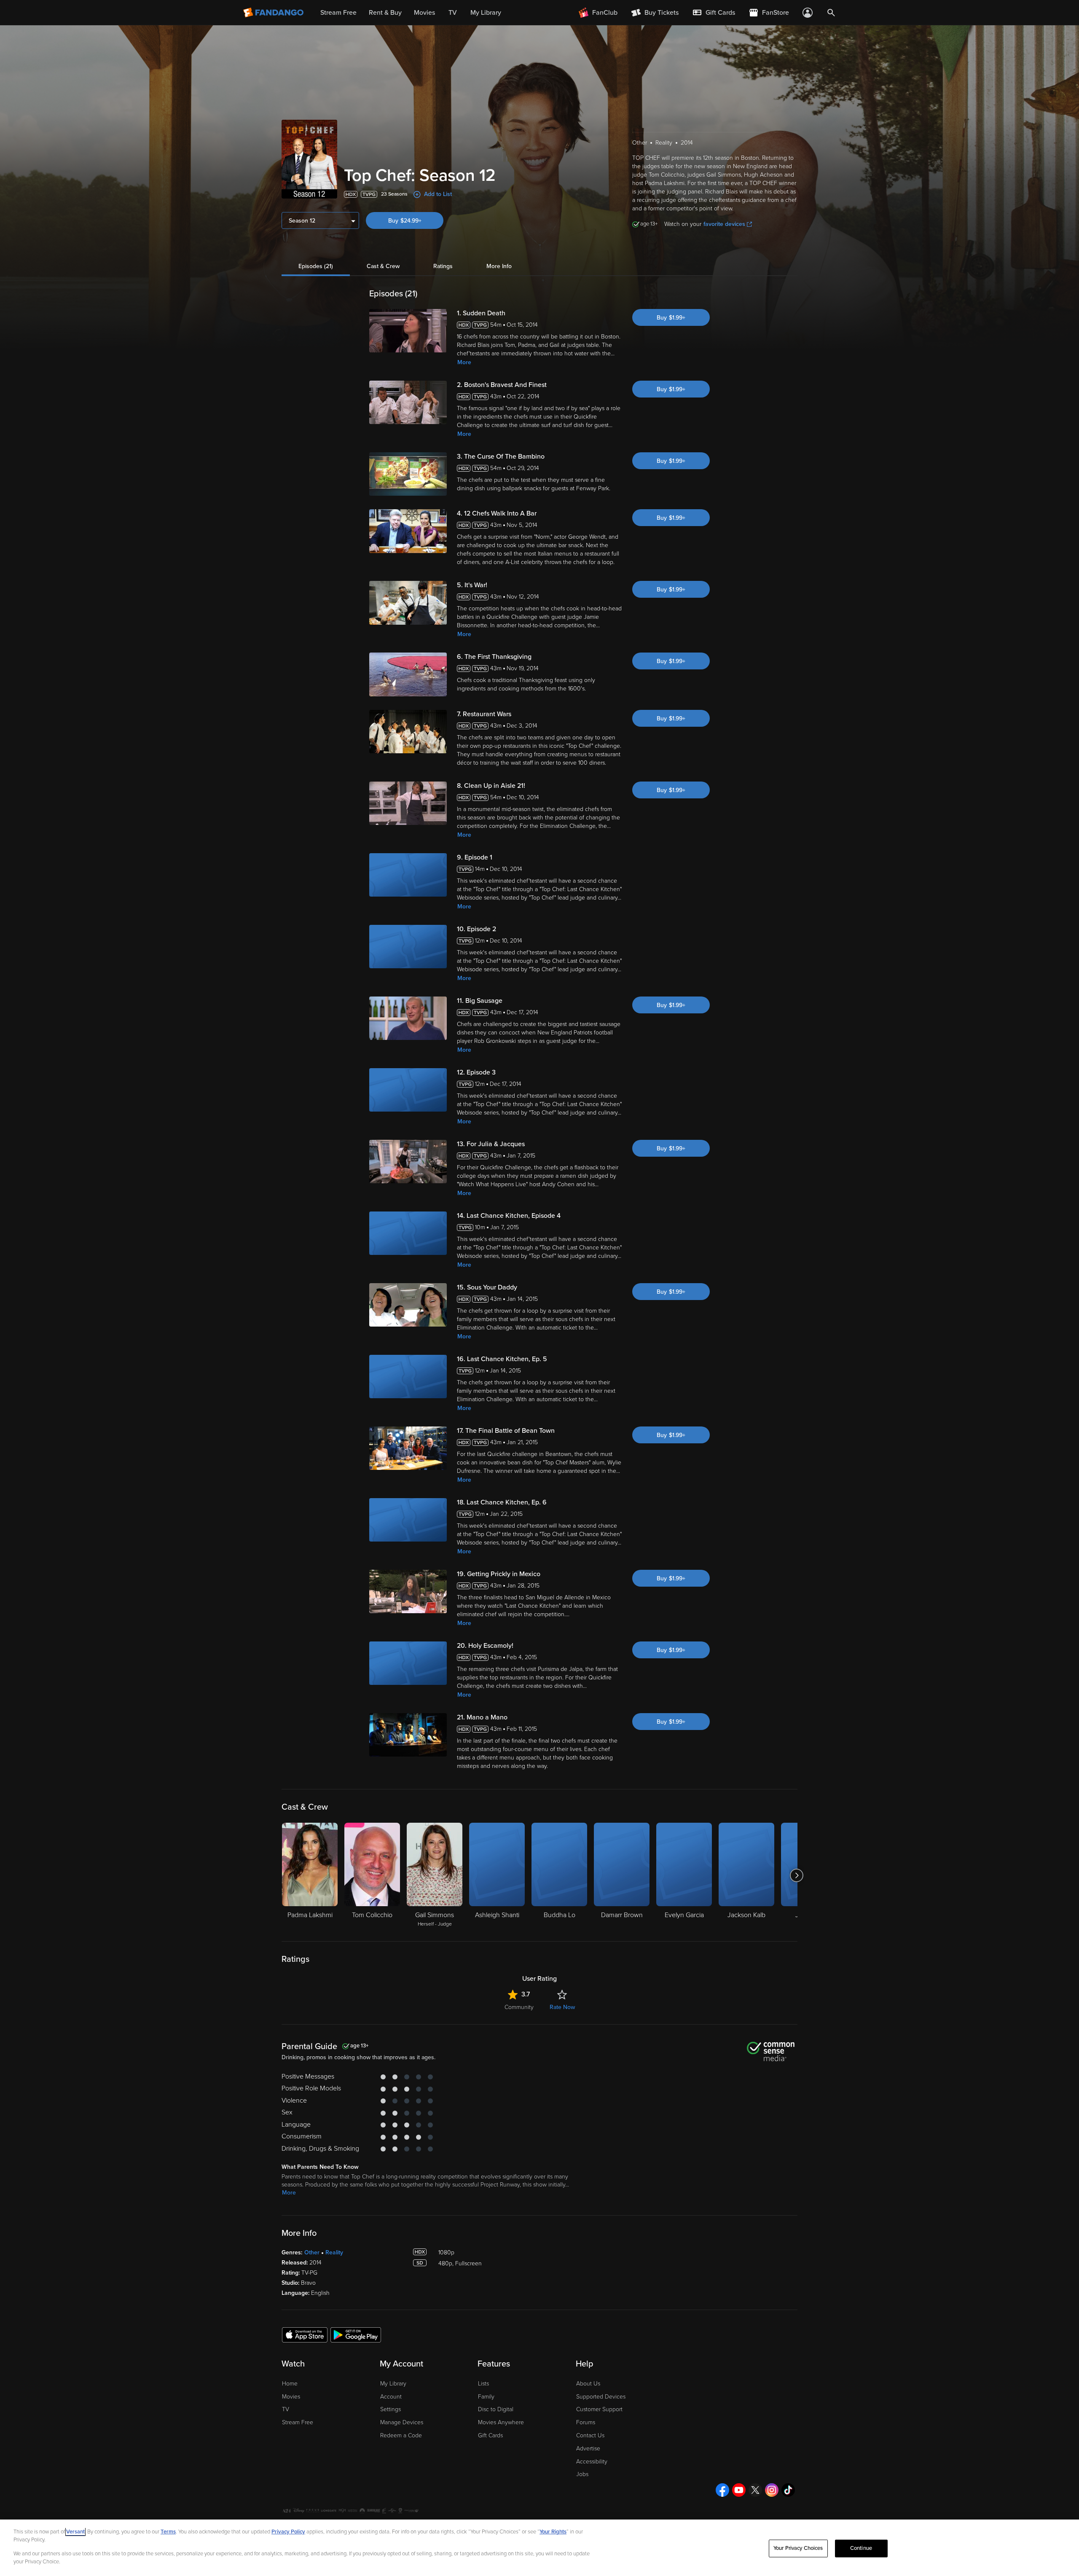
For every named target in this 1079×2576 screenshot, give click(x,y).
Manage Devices (402, 2422)
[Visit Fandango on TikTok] (788, 2490)
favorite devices (724, 224)
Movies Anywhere (501, 2422)
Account (391, 2397)
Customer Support (599, 2409)
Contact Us (590, 2435)
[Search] (831, 13)
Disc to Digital (496, 2409)
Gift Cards (490, 2435)
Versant (75, 2532)
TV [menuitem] (453, 13)
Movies (291, 2397)
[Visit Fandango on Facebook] (722, 2490)
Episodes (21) (316, 266)
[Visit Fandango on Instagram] (772, 2490)
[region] (539, 2548)
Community (519, 2007)
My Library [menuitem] (486, 13)
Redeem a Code (401, 2435)
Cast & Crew (383, 266)
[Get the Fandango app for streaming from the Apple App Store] (305, 2334)
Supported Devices (601, 2397)
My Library (393, 2384)
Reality (334, 2252)
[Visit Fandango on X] (755, 2490)
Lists (483, 2384)
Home (290, 2384)
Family (486, 2397)
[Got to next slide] (796, 1875)
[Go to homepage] (274, 13)
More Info (499, 266)
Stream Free (298, 2422)
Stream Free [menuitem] (338, 13)
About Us (588, 2384)
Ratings (443, 266)
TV (286, 2409)
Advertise (588, 2448)
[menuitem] (714, 13)
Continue (861, 2548)
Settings (391, 2409)
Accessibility (592, 2462)
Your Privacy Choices (798, 2548)
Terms (168, 2532)
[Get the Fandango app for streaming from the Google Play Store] (356, 2334)
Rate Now (562, 2007)
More (464, 362)
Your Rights (553, 2532)
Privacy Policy (288, 2532)
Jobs (582, 2474)
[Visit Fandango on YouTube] (739, 2490)
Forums (586, 2422)
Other (312, 2252)
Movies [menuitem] (424, 13)
